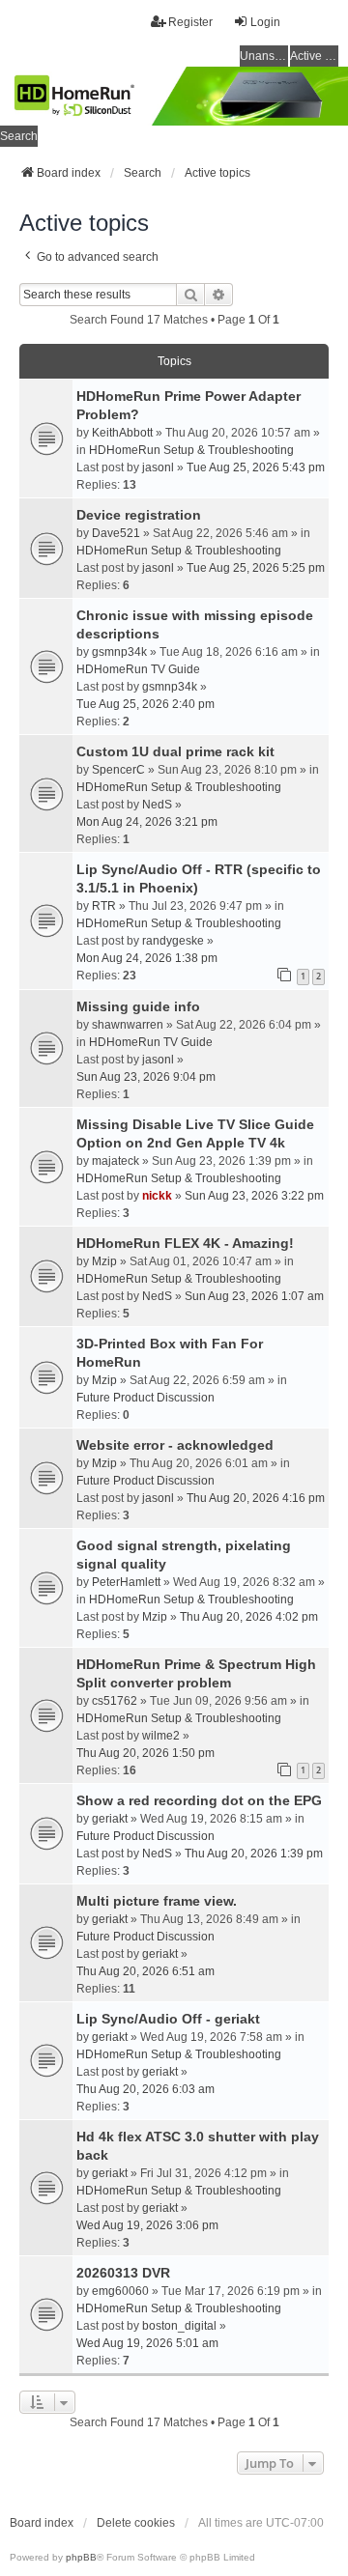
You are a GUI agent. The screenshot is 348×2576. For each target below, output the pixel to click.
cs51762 (115, 1701)
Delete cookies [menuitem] (136, 2523)
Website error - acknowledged (175, 1445)
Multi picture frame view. (157, 1901)
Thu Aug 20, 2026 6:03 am (145, 2089)
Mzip (104, 1261)
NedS (157, 805)
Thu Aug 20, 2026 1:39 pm (254, 1854)
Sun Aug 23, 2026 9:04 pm (146, 1077)
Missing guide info (138, 1006)
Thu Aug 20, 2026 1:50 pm (145, 1753)
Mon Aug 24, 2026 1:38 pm (147, 958)
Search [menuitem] (19, 136)
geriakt (110, 1819)
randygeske (173, 941)
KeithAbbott (122, 433)
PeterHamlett (126, 1582)
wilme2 (161, 1736)
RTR (104, 906)
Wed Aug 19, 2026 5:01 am (147, 2343)
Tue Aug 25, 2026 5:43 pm (256, 467)
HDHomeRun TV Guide (138, 669)
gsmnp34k (119, 652)
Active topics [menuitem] (314, 56)
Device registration (139, 515)
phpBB (81, 2557)
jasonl (158, 467)
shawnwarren (128, 1025)
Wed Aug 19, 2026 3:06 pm (147, 2225)
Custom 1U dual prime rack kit (175, 751)
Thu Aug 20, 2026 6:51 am (145, 1971)
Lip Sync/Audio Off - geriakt (168, 2019)
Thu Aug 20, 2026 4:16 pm (256, 1498)
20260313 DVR (123, 2273)
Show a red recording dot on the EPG (199, 1800)
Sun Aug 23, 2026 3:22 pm (254, 1196)
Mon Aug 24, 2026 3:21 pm (147, 822)
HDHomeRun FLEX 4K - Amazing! (185, 1243)
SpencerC (118, 770)
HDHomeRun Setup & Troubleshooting (191, 450)
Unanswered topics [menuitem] (264, 56)
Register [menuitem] (190, 22)
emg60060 (120, 2291)
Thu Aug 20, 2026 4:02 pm (249, 1617)
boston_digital (179, 2326)
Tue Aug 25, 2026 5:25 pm (256, 568)
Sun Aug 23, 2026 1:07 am (254, 1296)
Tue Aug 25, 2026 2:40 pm (145, 704)
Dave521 (116, 533)
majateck (116, 1161)
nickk (157, 1196)
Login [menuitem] (265, 22)
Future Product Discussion (145, 1398)
